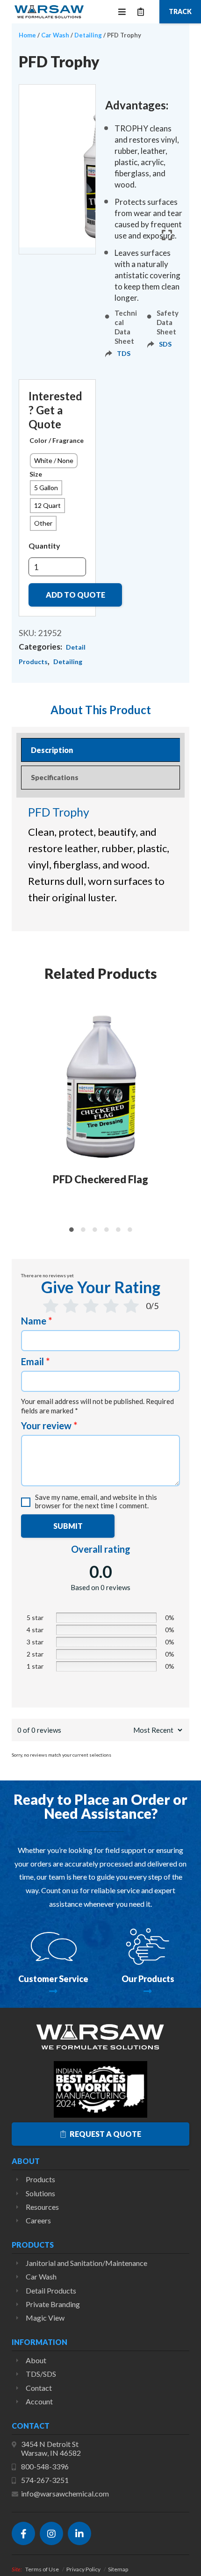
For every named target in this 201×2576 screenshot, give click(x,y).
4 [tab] (106, 1230)
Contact (39, 2388)
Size (36, 474)
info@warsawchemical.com (65, 2493)
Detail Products (51, 2290)
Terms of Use (42, 2569)
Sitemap (118, 2569)
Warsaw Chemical (49, 12)
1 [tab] (71, 1230)
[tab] (100, 750)
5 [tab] (118, 1230)
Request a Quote (105, 2134)
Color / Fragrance (57, 440)
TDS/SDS (41, 2374)
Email (35, 1361)
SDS (165, 344)
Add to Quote (75, 595)
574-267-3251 (45, 2480)
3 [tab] (95, 1230)
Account (39, 2401)
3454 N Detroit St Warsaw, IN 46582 (51, 2448)
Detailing (88, 35)
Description (52, 750)
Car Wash (55, 35)
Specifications (55, 777)
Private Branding (53, 2304)
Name (36, 1321)
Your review (49, 1425)
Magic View (45, 2318)
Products (40, 2179)
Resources (42, 2207)
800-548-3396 (45, 2466)
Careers (38, 2220)
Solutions (40, 2193)
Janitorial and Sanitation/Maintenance (86, 2263)
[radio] (54, 461)
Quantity (44, 546)
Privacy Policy (83, 2569)
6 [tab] (130, 1230)
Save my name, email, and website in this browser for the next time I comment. (96, 1501)
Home (27, 35)
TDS (124, 353)
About (36, 2360)
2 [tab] (83, 1230)
